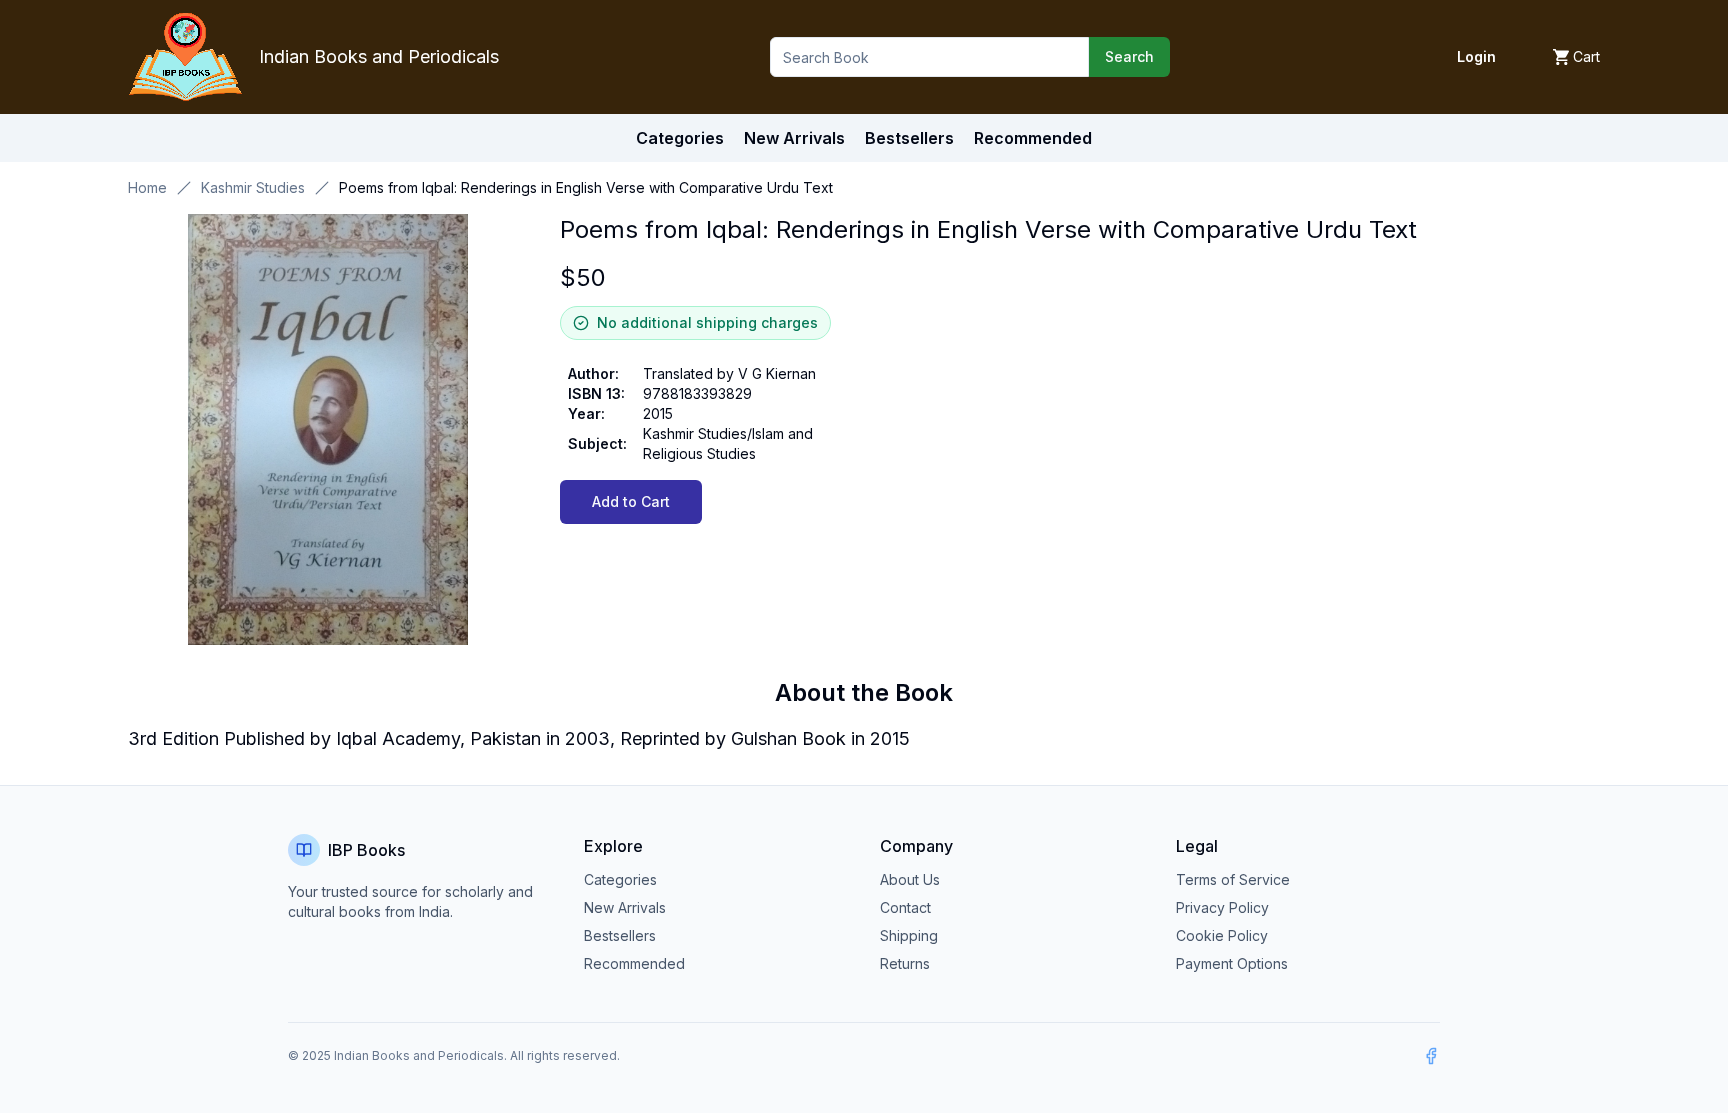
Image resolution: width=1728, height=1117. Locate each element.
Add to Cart (631, 501)
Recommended (634, 963)
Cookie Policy (1222, 935)
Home (147, 187)
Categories (680, 138)
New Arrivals (625, 907)
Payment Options (1232, 963)
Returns (905, 963)
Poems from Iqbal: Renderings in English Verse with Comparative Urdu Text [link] (586, 187)
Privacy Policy (1222, 907)
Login (1476, 56)
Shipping (909, 935)
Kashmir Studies (253, 187)
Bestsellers (620, 935)
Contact (905, 907)
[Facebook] (1431, 1056)
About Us (910, 879)
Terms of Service (1233, 879)
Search (1129, 56)
